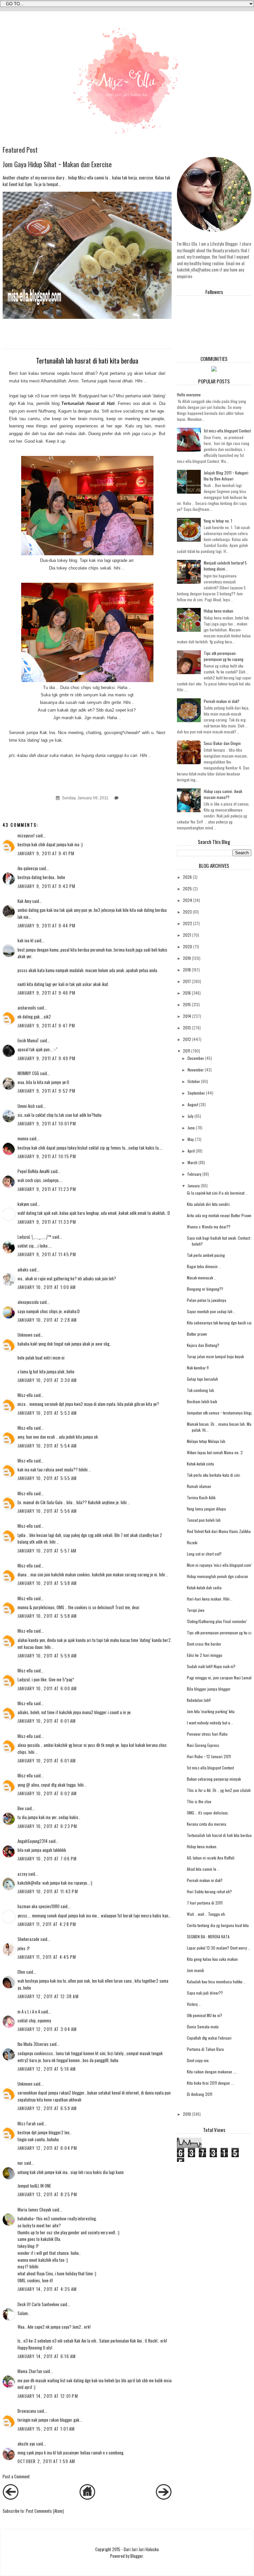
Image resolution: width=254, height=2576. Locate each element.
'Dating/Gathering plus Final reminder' (217, 1621)
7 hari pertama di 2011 (205, 1903)
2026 (187, 877)
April (191, 1151)
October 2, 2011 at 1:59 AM (46, 2461)
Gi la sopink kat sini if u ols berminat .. (217, 1193)
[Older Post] (164, 2498)
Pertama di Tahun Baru (205, 2049)
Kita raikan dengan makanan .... (212, 2072)
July (190, 1116)
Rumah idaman (199, 1486)
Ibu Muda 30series (33, 2044)
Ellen (21, 1972)
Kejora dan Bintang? (203, 1345)
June (191, 1128)
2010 (187, 2114)
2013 (187, 1028)
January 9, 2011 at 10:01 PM (47, 1123)
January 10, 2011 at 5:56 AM (47, 1511)
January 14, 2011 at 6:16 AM (47, 2356)
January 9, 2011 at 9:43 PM (47, 886)
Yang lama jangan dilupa (206, 1509)
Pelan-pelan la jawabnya (207, 1300)
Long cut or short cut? (204, 1554)
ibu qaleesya (28, 868)
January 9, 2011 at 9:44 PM (47, 925)
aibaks (23, 1269)
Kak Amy (25, 901)
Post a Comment (16, 2476)
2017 (187, 981)
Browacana (27, 2411)
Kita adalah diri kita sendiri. (209, 1204)
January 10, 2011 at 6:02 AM (47, 1793)
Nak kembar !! (198, 1368)
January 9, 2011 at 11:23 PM (47, 1189)
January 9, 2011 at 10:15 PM (47, 1156)
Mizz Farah (27, 2123)
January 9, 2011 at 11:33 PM (47, 1222)
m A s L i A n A (29, 2011)
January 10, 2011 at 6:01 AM (47, 1721)
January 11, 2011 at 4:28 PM (47, 1924)
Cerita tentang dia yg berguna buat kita (218, 1925)
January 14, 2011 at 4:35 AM (47, 2289)
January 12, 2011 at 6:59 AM (47, 2108)
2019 (187, 958)
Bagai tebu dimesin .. (204, 1266)
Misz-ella (25, 1395)
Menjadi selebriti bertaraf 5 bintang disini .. (225, 566)
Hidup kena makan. (219, 611)
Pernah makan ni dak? (222, 701)
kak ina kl (26, 940)
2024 (188, 900)
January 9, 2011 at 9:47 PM (46, 1025)
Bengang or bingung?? (205, 1289)
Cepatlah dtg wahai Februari (209, 2038)
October (194, 1081)
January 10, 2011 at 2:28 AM (47, 1320)
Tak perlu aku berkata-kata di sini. (214, 1475)
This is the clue (199, 1801)
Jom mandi (195, 1970)
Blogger (137, 2556)
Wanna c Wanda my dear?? (209, 1227)
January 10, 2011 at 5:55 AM (47, 1478)
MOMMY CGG (28, 1073)
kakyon (23, 1204)
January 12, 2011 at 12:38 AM (48, 1996)
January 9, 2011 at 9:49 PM (47, 1058)
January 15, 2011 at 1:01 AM (46, 2429)
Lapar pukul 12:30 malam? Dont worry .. (218, 1948)
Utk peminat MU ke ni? (205, 2015)
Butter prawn (197, 1334)
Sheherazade (28, 1939)
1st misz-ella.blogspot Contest (227, 431)
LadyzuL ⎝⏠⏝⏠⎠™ (34, 1237)
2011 (187, 1051)
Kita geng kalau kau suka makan (212, 1959)
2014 (187, 1016)
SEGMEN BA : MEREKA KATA (208, 1936)
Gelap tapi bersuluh (202, 1379)
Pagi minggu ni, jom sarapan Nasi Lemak (219, 1678)
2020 (188, 946)
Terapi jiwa (196, 1610)
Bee (21, 1808)
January (194, 1186)
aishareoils (27, 1008)
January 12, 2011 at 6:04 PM (47, 2148)
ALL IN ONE (42, 2186)
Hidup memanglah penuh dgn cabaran (217, 1576)
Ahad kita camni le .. (203, 1869)
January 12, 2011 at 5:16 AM (47, 2069)
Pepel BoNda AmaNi (34, 1171)
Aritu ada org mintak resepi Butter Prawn (219, 1215)
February (194, 1174)
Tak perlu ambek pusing (206, 1255)
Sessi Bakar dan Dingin (222, 743)
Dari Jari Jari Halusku (141, 2549)
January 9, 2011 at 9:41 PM (46, 853)
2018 (187, 970)
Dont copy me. (198, 2060)
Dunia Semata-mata (203, 2027)
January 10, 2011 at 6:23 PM (47, 1826)
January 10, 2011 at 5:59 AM (47, 1656)
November (196, 1070)
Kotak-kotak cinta (200, 1464)
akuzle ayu (26, 2444)
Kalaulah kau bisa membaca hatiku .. (216, 1982)
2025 (187, 889)
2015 (187, 1004)
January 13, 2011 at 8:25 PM (47, 2194)
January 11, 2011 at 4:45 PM (47, 1957)
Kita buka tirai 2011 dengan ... (210, 2083)
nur (20, 2163)
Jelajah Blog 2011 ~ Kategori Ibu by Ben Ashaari (226, 476)
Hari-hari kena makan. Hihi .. (210, 1599)
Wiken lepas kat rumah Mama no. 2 (215, 1452)
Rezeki (192, 1542)
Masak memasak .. (201, 1278)
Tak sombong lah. (201, 1390)
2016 (187, 993)
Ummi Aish (26, 1106)
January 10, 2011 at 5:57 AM (47, 1551)
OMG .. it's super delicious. (208, 1813)
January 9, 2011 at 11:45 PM (47, 1254)
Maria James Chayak (34, 2209)
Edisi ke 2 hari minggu (205, 1655)
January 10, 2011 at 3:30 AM (47, 1380)
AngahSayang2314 (33, 1841)
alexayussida (28, 1302)
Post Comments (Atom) (45, 2511)
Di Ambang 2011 (200, 2094)
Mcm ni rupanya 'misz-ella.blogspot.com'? (220, 1565)
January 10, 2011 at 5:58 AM (47, 1583)
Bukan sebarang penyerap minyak (214, 1779)
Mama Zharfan (30, 2371)
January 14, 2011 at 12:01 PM (48, 2396)
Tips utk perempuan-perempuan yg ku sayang (224, 656)
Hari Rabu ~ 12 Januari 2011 (209, 1756)
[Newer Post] (11, 2498)
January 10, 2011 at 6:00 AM (47, 1688)
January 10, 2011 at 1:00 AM (47, 1287)
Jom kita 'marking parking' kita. (211, 1711)
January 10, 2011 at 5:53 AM (47, 1413)
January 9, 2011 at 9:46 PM (47, 993)
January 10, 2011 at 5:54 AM (47, 1446)
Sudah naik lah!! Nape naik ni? (211, 1666)
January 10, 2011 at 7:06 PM (47, 1858)
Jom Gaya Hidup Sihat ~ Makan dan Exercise (57, 164)
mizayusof (26, 835)
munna (23, 1138)
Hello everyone (189, 395)
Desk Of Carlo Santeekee (38, 2304)
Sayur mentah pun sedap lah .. (211, 1311)
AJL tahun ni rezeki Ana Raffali (211, 1858)
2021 (187, 935)
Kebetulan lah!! (199, 1700)
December (196, 1058)
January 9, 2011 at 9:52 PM (47, 1091)
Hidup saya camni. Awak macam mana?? (223, 794)
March (192, 1162)
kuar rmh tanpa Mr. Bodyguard (70, 396)
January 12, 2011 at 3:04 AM (47, 2029)
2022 (188, 923)
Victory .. (194, 2004)
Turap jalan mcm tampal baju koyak (215, 1356)
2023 (187, 912)
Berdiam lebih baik (202, 1401)
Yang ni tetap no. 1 (218, 521)
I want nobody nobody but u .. (210, 1723)
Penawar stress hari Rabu (207, 1734)
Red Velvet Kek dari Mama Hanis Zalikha (219, 1531)
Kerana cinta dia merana (207, 1824)
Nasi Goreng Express (203, 1745)
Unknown (25, 1335)
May (191, 1139)
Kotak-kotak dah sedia (204, 1587)
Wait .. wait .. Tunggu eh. (206, 1914)
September (196, 1093)
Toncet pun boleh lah (204, 1520)
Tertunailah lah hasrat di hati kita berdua (219, 1835)
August (193, 1104)
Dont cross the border (204, 1644)
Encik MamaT (28, 1040)
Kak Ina (25, 403)
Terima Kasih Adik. (202, 1497)
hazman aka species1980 (39, 1906)
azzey (22, 1874)
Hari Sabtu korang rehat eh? (209, 1891)
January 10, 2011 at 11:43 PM (48, 1891)
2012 (187, 1039)
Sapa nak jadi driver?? (205, 1993)
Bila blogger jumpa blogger (209, 1689)
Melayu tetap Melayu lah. (207, 1441)
